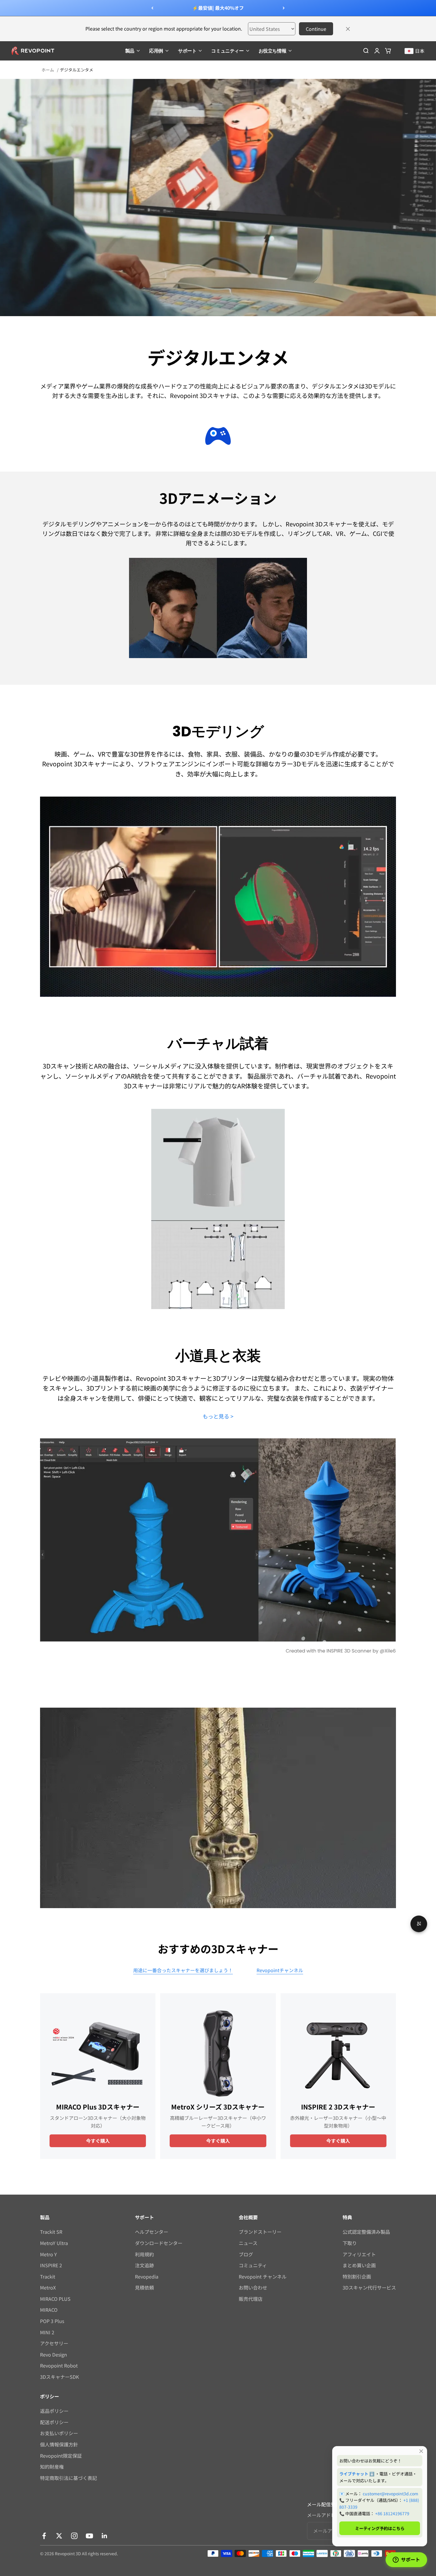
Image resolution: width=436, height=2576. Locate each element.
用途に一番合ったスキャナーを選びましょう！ (183, 1970)
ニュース (248, 2243)
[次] (284, 8)
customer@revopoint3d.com (390, 2494)
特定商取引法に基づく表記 (69, 2478)
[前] (152, 8)
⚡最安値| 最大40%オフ (218, 8)
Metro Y (48, 2254)
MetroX (48, 2287)
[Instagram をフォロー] (74, 2536)
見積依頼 (144, 2287)
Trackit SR (51, 2232)
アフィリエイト (359, 2254)
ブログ (246, 2254)
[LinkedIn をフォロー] (105, 2536)
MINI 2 (47, 2332)
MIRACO (49, 2310)
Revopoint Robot (59, 2365)
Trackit (48, 2276)
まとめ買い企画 (359, 2265)
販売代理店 (251, 2299)
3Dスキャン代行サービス (369, 2287)
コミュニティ (253, 2265)
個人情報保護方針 (59, 2444)
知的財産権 (52, 2467)
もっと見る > (218, 1416)
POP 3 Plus (52, 2321)
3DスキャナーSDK (59, 2377)
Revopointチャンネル (280, 1970)
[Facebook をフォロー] (44, 2536)
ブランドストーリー (260, 2232)
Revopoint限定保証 (61, 2456)
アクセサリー (54, 2343)
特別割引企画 (357, 2276)
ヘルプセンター (152, 2232)
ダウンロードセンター (159, 2243)
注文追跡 (144, 2265)
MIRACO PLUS (55, 2299)
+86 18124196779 (392, 2513)
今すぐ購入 (98, 2141)
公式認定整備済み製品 (366, 2232)
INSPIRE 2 (51, 2265)
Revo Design (54, 2354)
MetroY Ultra (54, 2243)
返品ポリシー (54, 2411)
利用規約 (144, 2254)
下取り (350, 2243)
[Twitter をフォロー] (59, 2536)
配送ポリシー (54, 2422)
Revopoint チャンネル (263, 2276)
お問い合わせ (253, 2287)
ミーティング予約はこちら (380, 2528)
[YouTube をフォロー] (89, 2536)
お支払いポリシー (59, 2433)
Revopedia (147, 2276)
